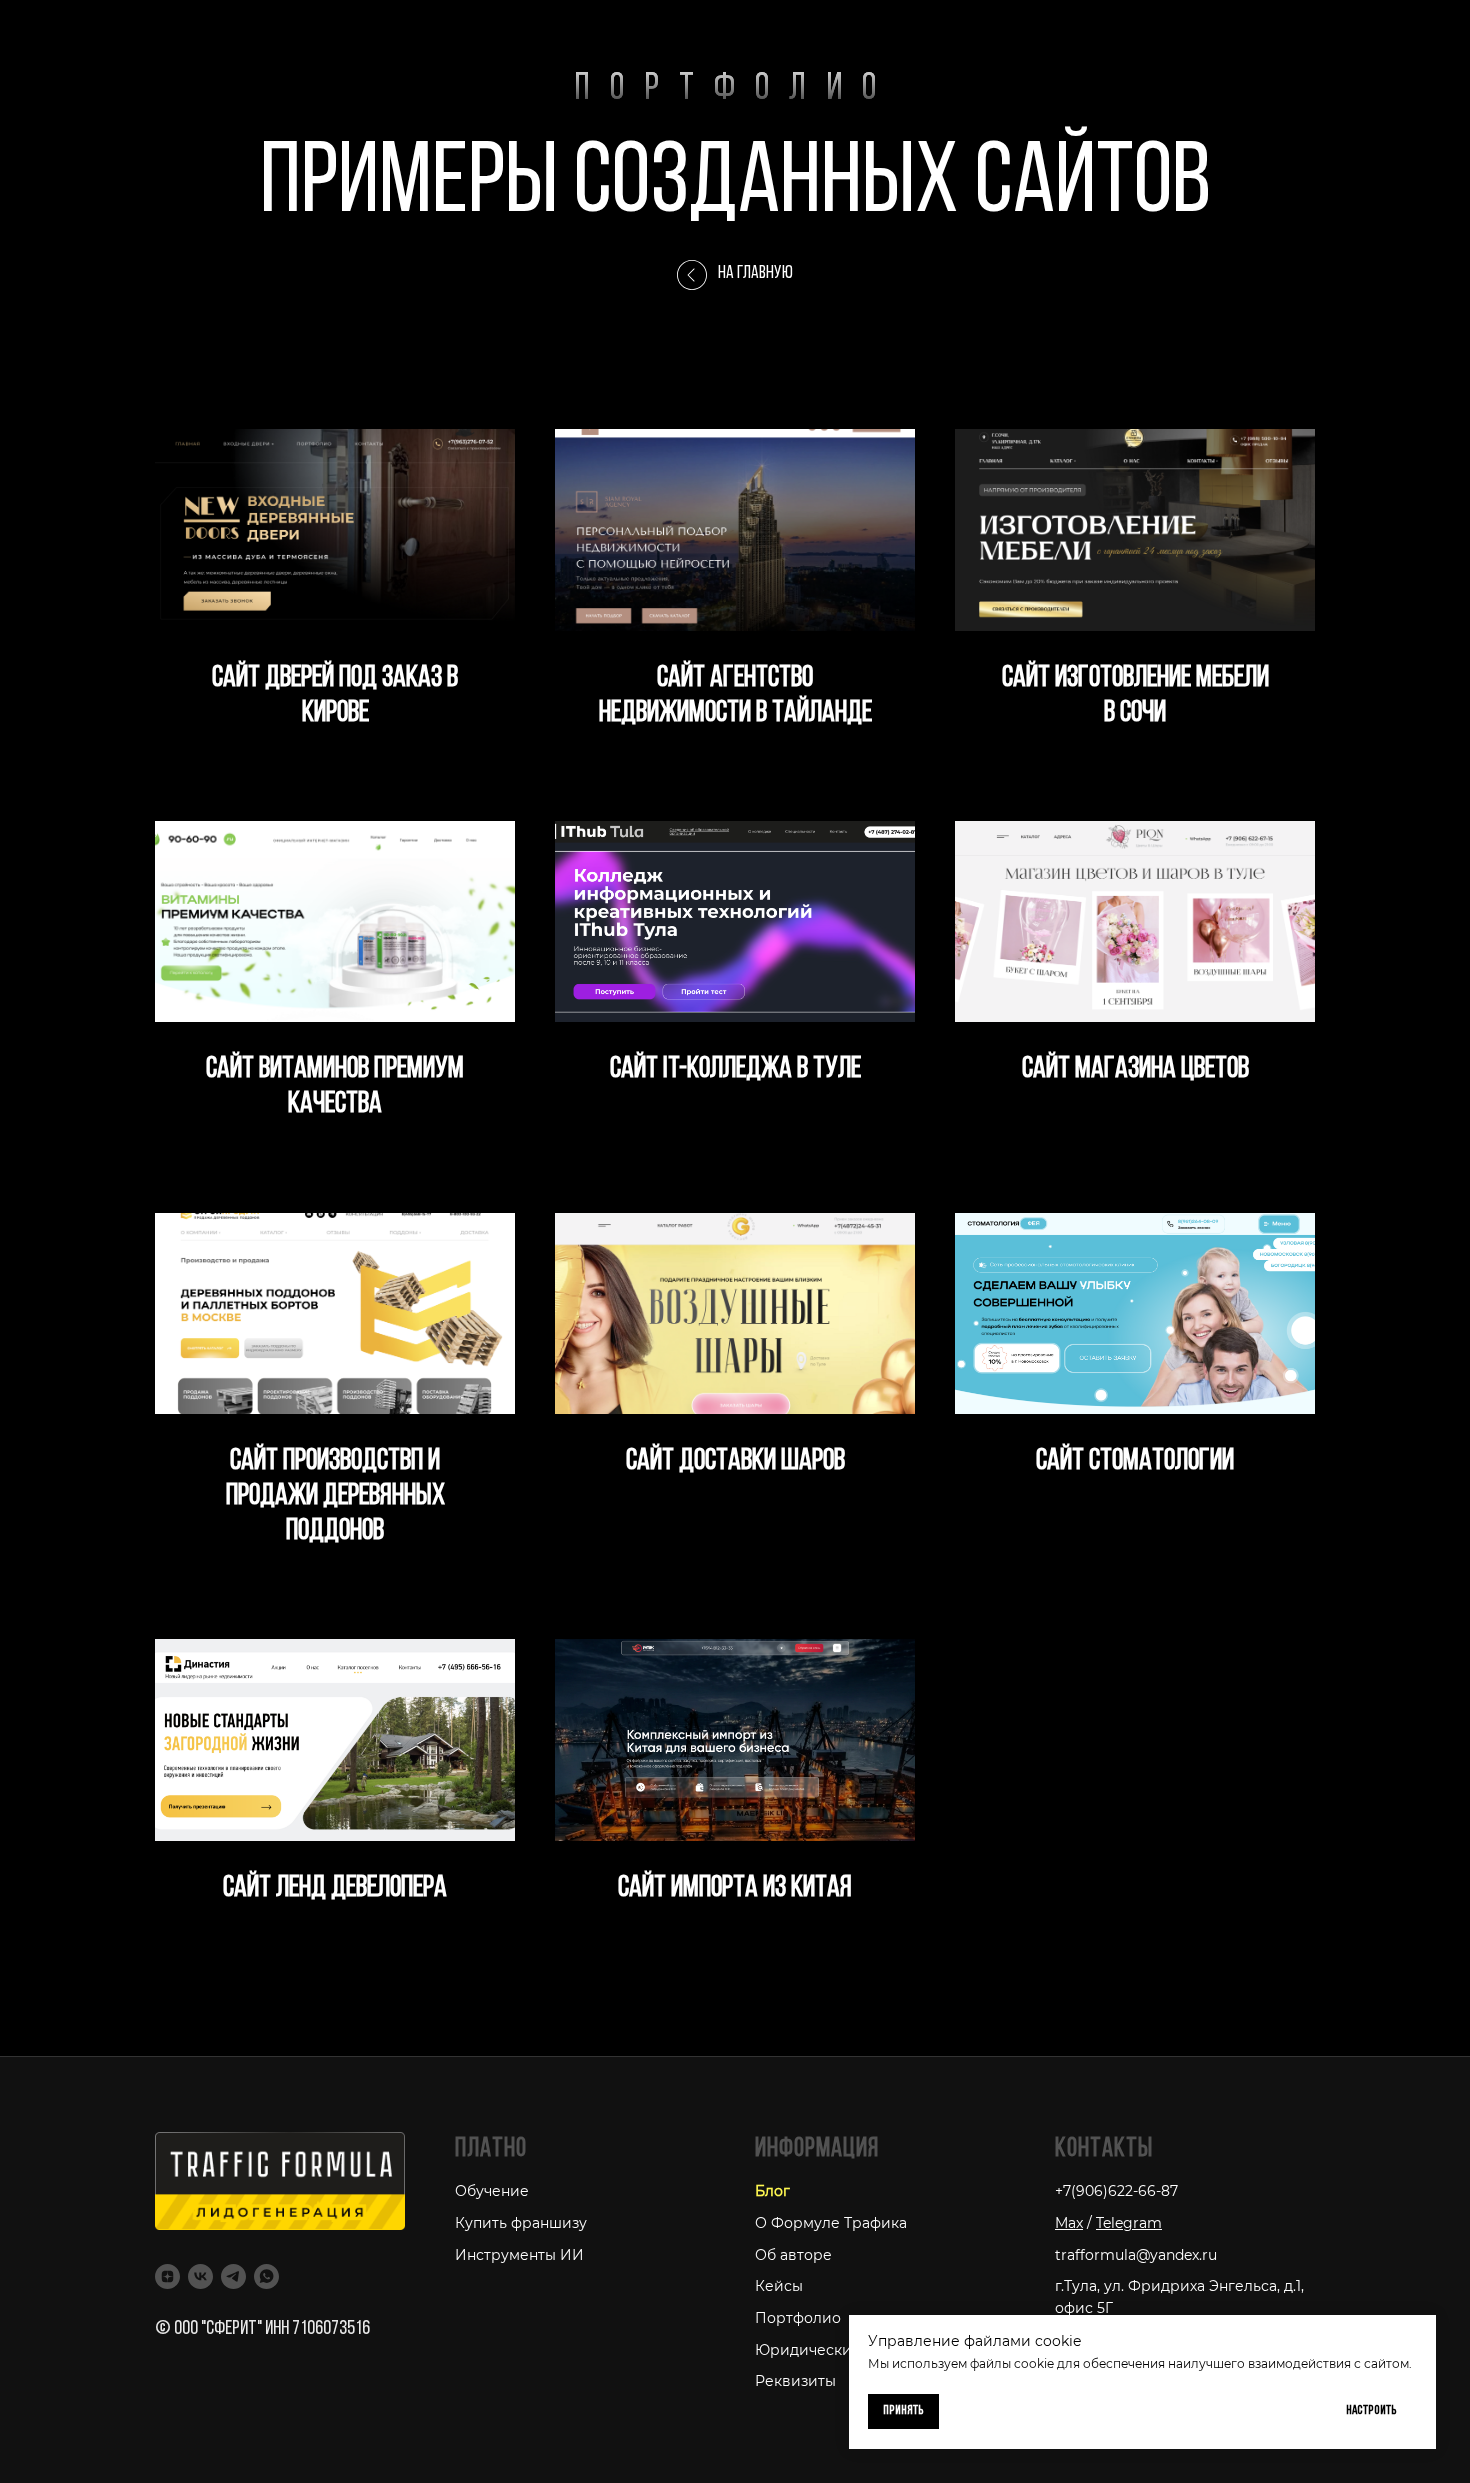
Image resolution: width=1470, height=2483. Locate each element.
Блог (772, 2191)
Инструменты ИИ (519, 2255)
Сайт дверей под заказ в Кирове (335, 696)
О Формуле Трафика (831, 2223)
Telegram (1129, 2223)
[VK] (200, 2276)
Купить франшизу (521, 2223)
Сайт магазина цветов (1135, 1069)
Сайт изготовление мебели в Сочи (1135, 696)
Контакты (1104, 2149)
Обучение (492, 2191)
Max (1069, 2223)
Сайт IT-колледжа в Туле (735, 1069)
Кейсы (779, 2286)
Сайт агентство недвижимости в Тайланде (735, 696)
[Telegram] (233, 2276)
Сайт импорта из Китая (735, 1888)
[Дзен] (167, 2276)
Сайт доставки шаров (735, 1461)
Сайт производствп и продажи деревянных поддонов (335, 1496)
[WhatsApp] (266, 2276)
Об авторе (793, 2255)
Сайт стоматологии (1135, 1461)
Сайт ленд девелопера (335, 1888)
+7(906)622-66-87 (1116, 2191)
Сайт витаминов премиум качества (335, 1087)
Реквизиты (795, 2381)
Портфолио (798, 2318)
